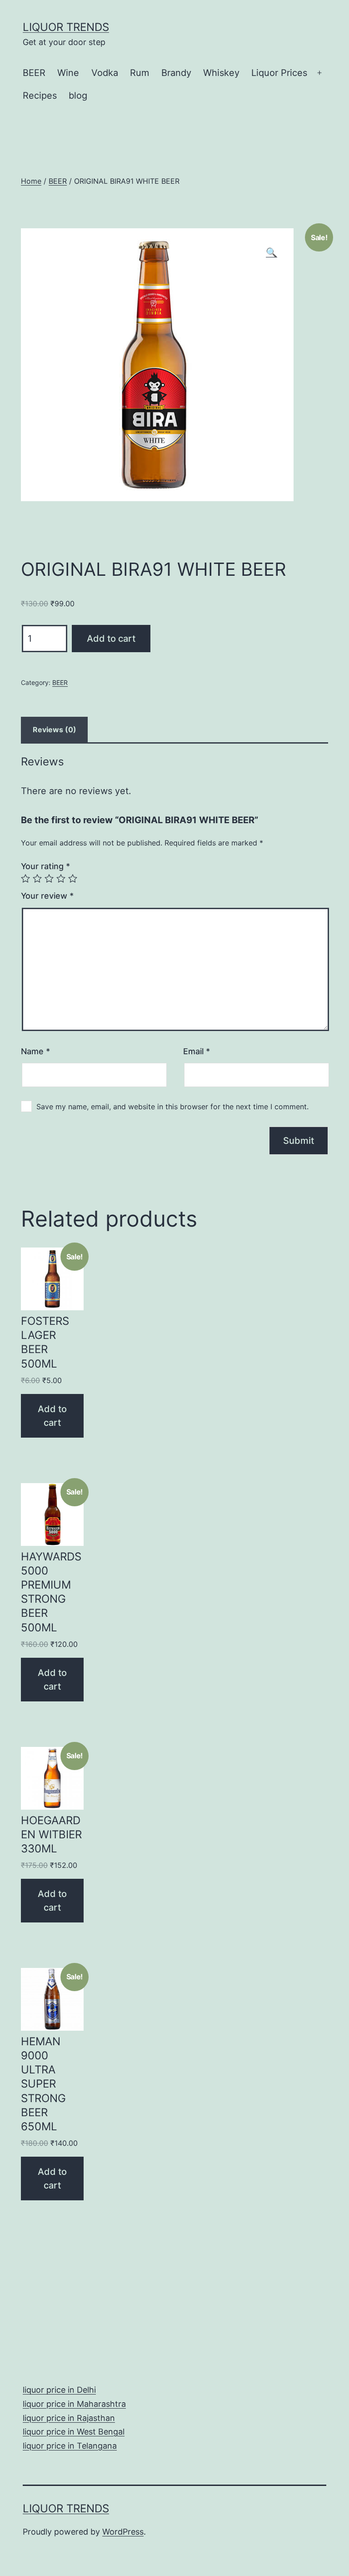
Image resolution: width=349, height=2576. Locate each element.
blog (78, 96)
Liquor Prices (279, 73)
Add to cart (111, 639)
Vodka (105, 73)
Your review (47, 896)
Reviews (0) (55, 730)
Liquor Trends (66, 27)
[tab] (54, 730)
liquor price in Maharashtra (74, 2404)
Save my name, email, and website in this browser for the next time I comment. (172, 1107)
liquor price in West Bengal (74, 2432)
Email (197, 1051)
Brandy (176, 73)
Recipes (40, 96)
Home (31, 181)
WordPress (123, 2532)
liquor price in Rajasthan (69, 2418)
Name (35, 1051)
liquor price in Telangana (70, 2446)
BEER (34, 73)
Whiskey (221, 73)
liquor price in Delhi (59, 2390)
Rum (140, 73)
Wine (68, 73)
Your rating (45, 866)
